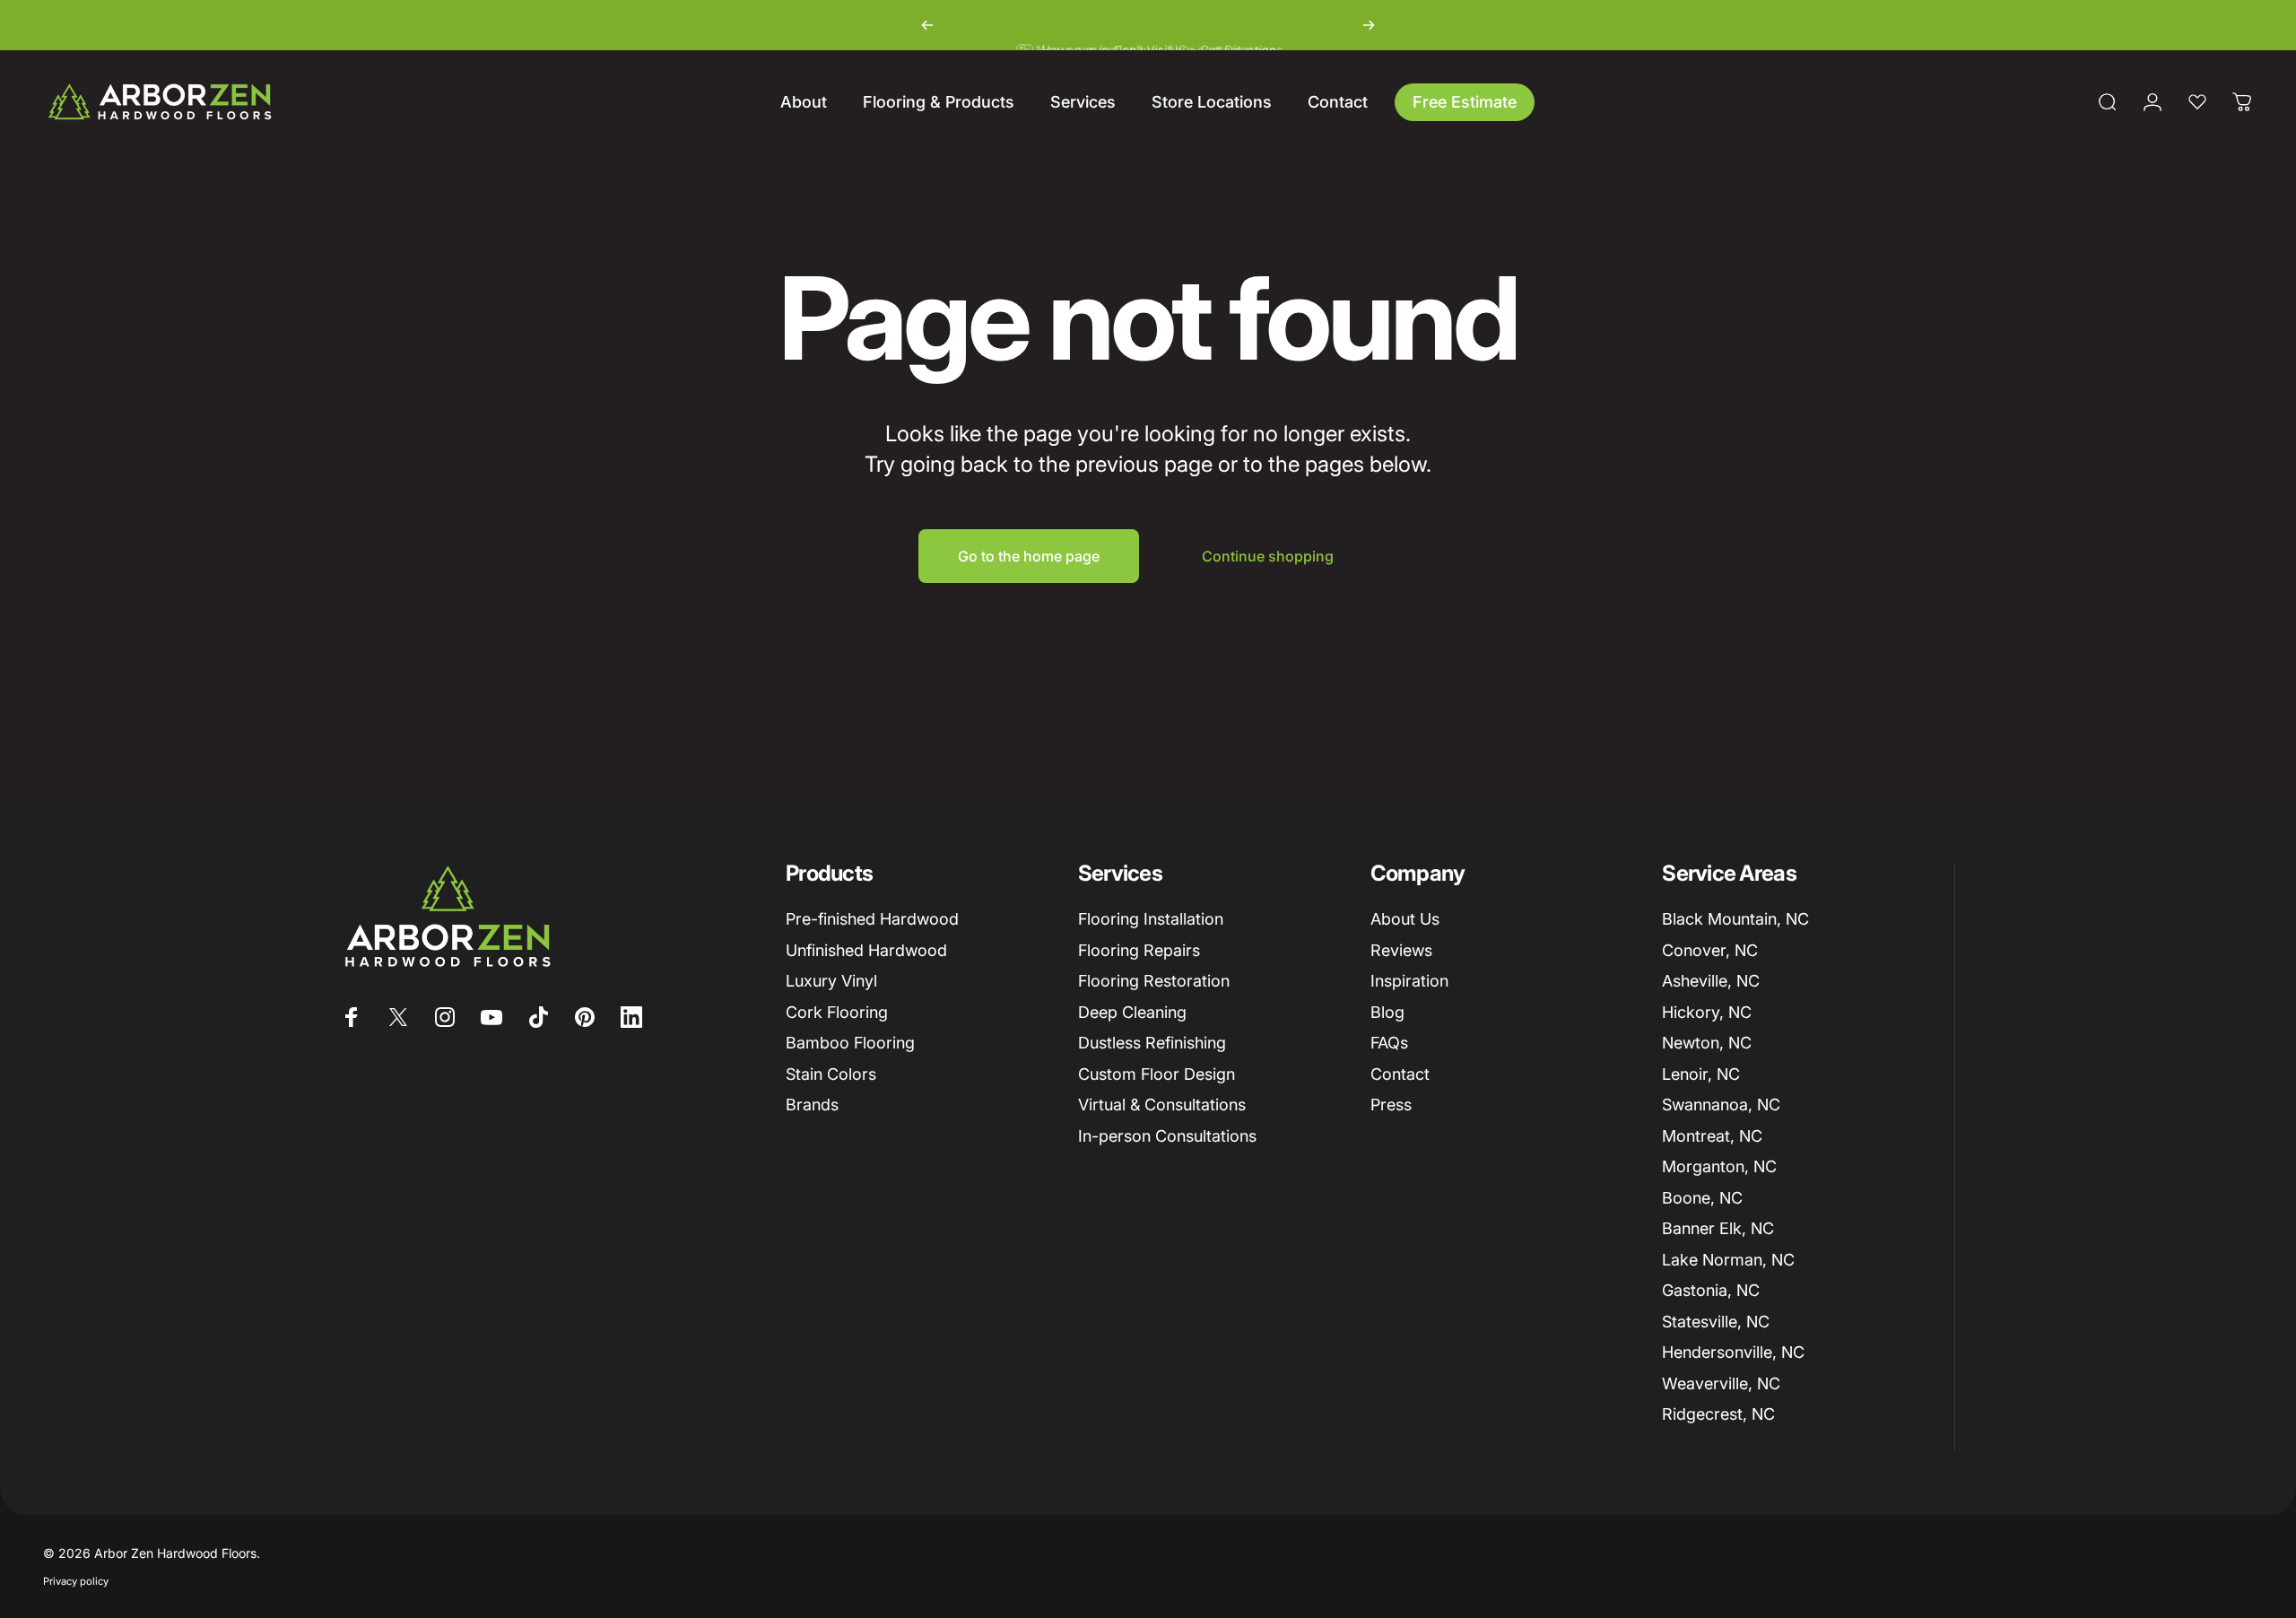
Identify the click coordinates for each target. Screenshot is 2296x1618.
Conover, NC (1710, 950)
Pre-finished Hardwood (872, 919)
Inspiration (1409, 981)
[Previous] (927, 25)
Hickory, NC (1707, 1012)
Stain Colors (831, 1074)
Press (1391, 1105)
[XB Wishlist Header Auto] (2197, 102)
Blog (1387, 1012)
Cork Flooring (837, 1012)
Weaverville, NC (1721, 1383)
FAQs (1389, 1043)
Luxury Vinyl (831, 981)
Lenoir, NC (1701, 1074)
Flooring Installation (1151, 919)
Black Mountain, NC (1735, 919)
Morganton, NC (1719, 1166)
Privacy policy (76, 1581)
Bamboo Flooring (850, 1043)
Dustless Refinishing (1152, 1043)
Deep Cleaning (1132, 1012)
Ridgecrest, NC (1718, 1414)
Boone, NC (1702, 1198)
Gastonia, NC (1711, 1290)
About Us (1405, 919)
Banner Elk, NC (1718, 1228)
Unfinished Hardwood (866, 950)
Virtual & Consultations (1162, 1105)
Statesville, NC (1716, 1322)
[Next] (1369, 25)
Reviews (1401, 950)
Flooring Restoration (1154, 981)
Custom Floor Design (1157, 1074)
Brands (812, 1105)
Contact (1400, 1074)
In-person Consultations (1167, 1136)
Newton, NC (1707, 1043)
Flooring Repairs (1139, 950)
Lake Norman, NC (1728, 1260)
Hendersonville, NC (1733, 1352)
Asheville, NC (1711, 981)
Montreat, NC (1712, 1136)
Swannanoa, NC (1721, 1105)
